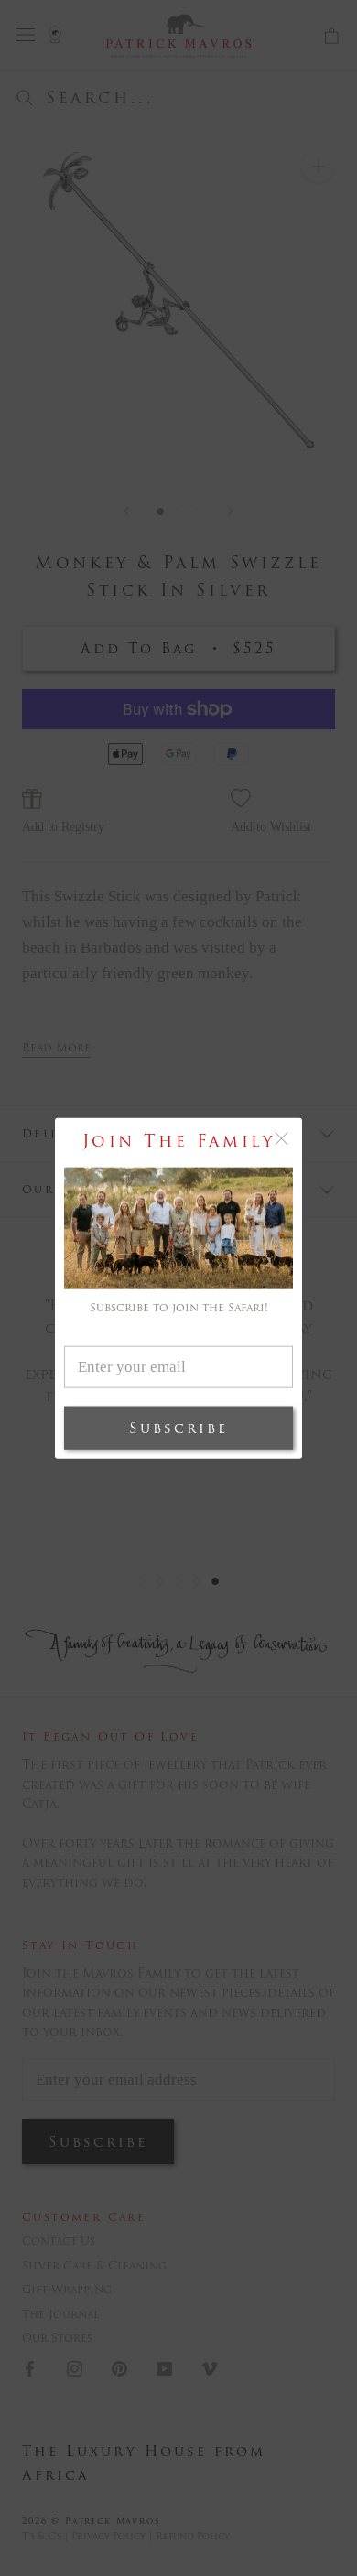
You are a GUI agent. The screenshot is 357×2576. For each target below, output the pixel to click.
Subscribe (178, 1428)
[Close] (281, 1138)
